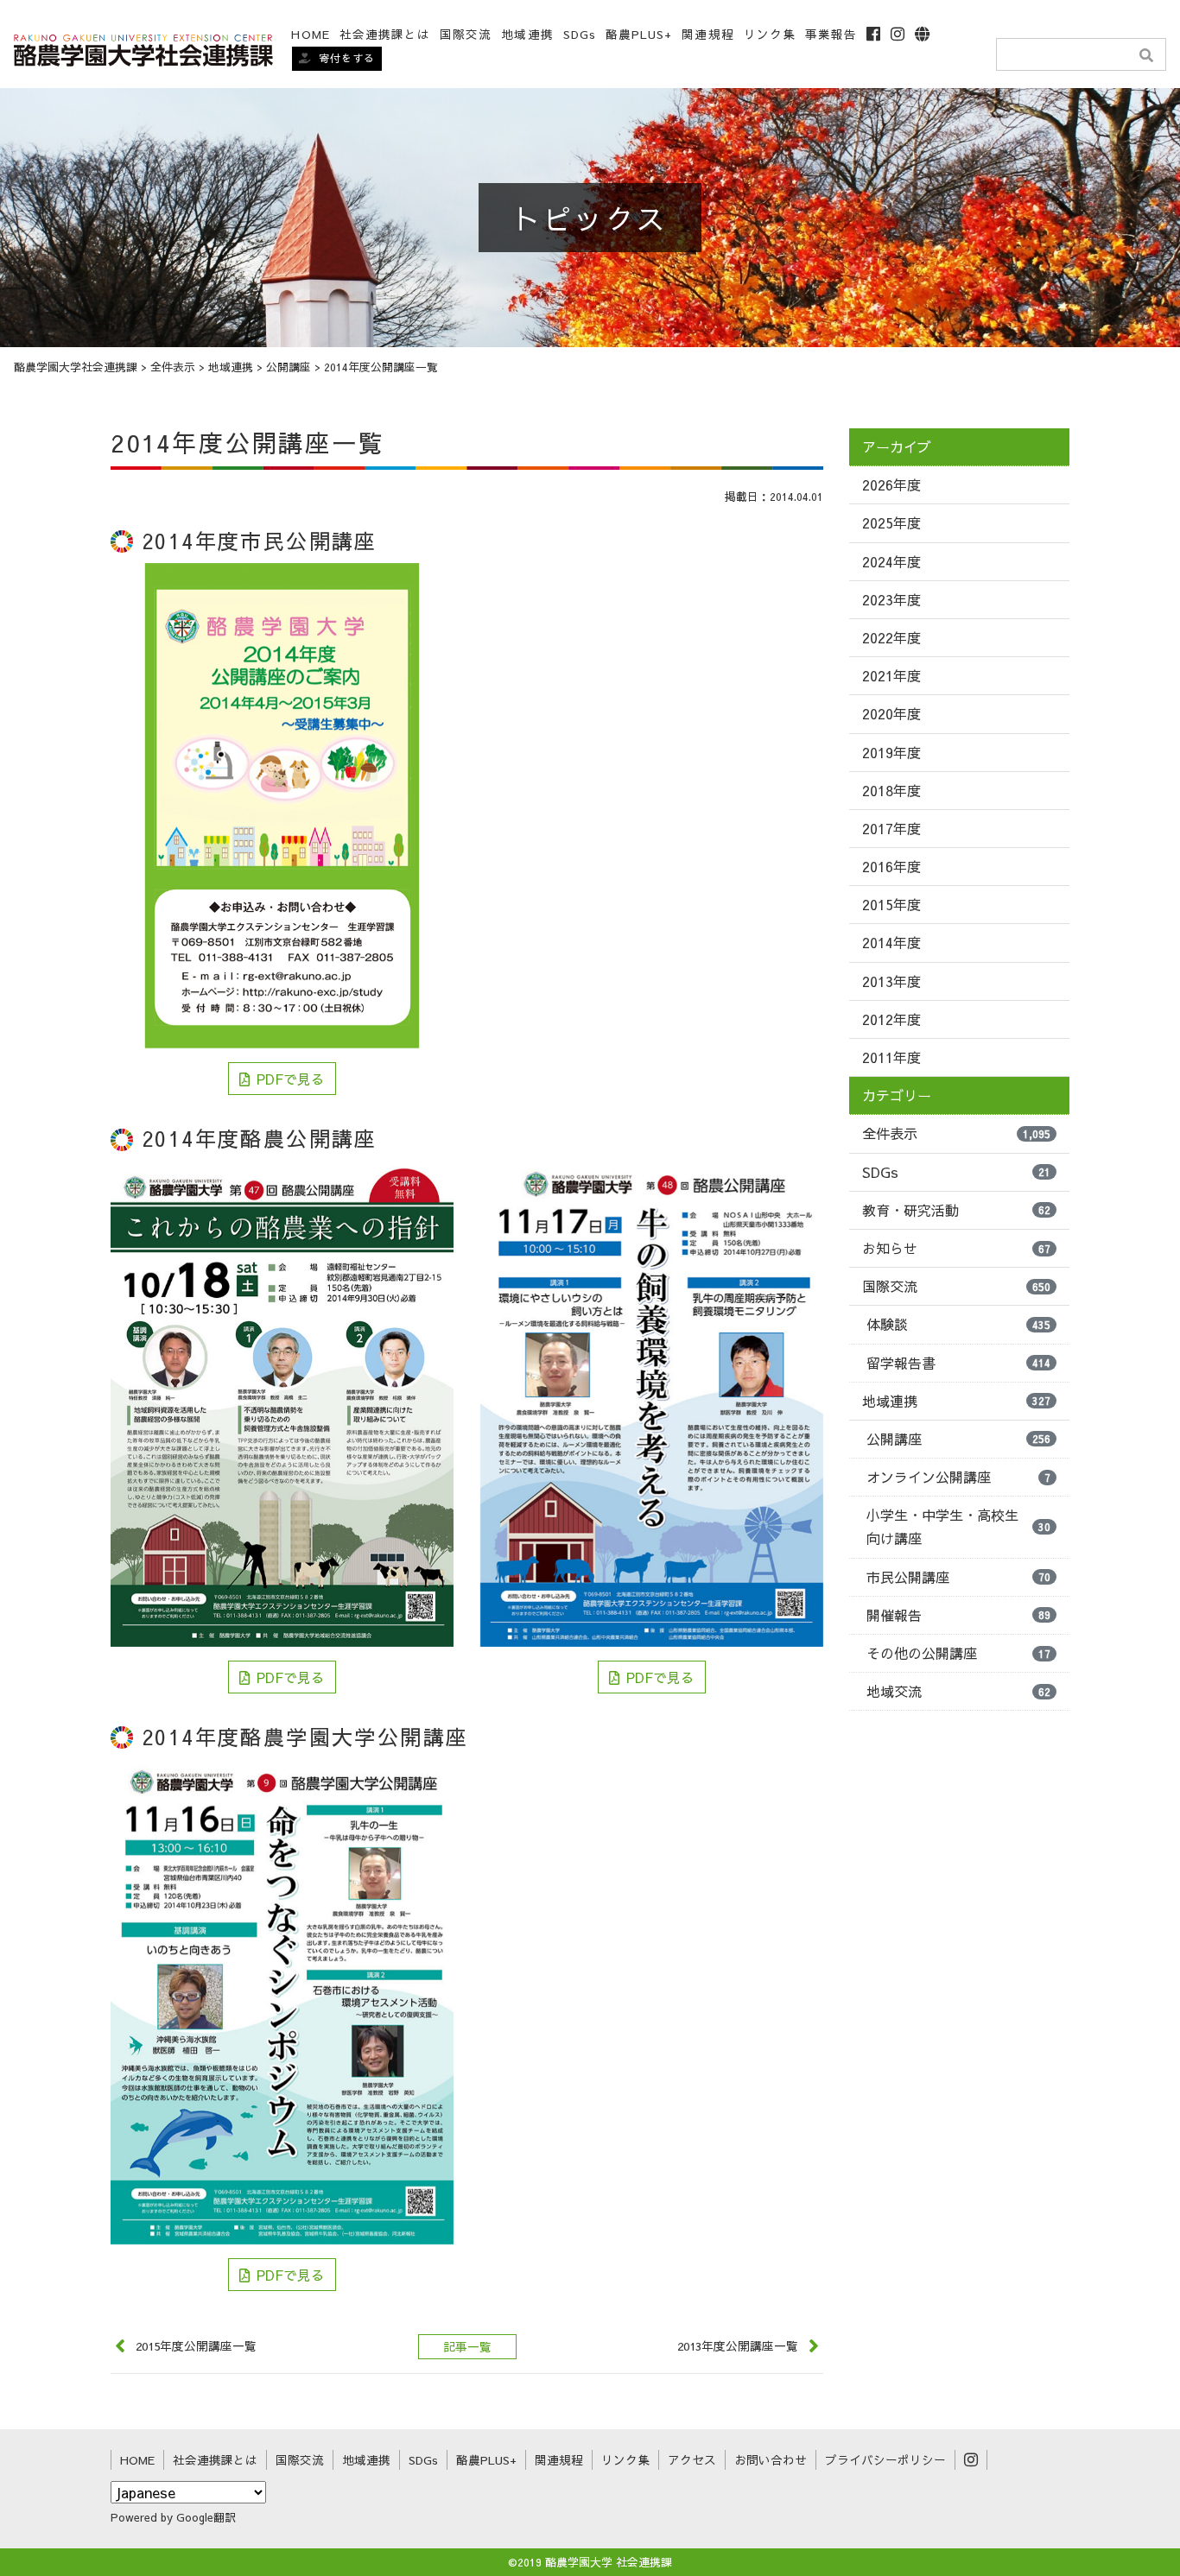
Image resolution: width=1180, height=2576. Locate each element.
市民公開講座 (958, 1577)
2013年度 (891, 981)
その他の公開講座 (958, 1653)
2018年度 (891, 790)
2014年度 (891, 942)
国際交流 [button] (466, 34)
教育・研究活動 (956, 1210)
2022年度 (891, 637)
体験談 (958, 1324)
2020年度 (891, 713)
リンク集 (770, 34)
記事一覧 (467, 2347)
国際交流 (956, 1286)
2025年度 (891, 522)
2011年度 (891, 1057)
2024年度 (891, 561)
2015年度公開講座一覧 (196, 2346)
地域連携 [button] (527, 34)
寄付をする (347, 58)
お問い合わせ (771, 2460)
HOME (310, 34)
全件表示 (956, 1133)
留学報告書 (958, 1363)
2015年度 (891, 904)
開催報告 (958, 1615)
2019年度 (891, 752)
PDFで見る (291, 1079)
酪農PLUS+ (639, 34)
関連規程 (707, 34)
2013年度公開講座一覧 (738, 2346)
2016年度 (891, 866)
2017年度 (891, 828)
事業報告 (831, 34)
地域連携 (956, 1401)
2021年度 (891, 675)
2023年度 (891, 599)
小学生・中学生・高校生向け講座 (958, 1526)
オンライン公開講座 (958, 1477)
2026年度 (891, 484)
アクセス (692, 2460)
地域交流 (958, 1691)
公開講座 (958, 1439)
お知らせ (956, 1248)
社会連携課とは (385, 34)
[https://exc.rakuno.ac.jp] (143, 48)
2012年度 (891, 1019)
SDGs (580, 34)
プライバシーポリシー (885, 2460)
